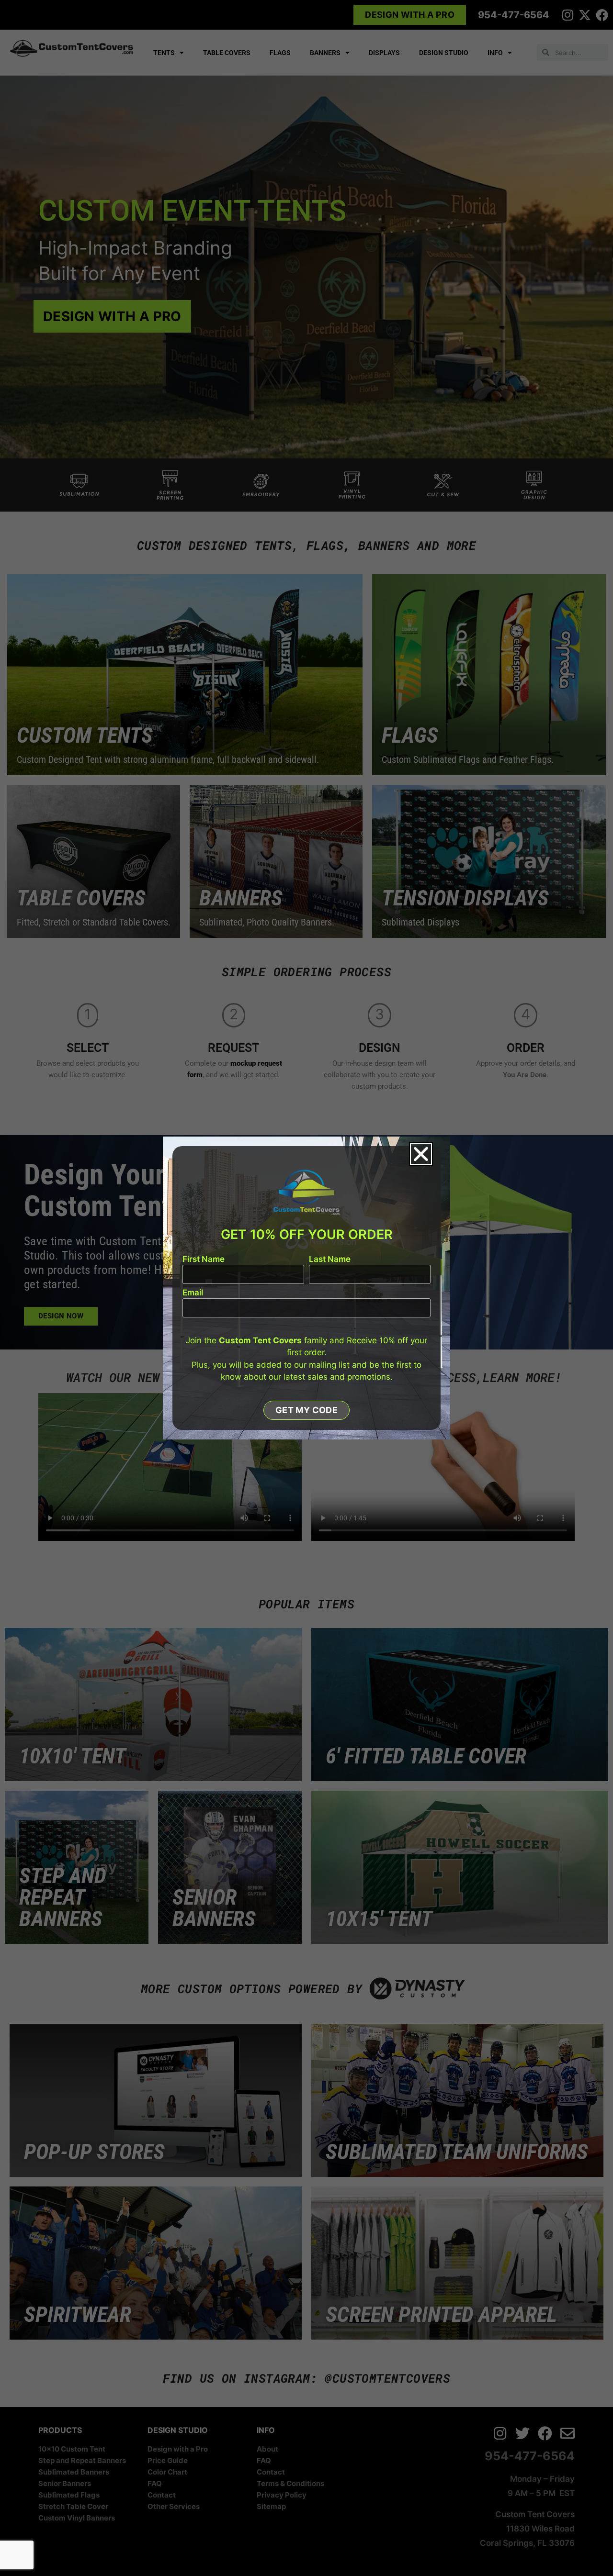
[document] (306, 1288)
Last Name (330, 1260)
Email (193, 1293)
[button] (421, 1154)
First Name (204, 1260)
